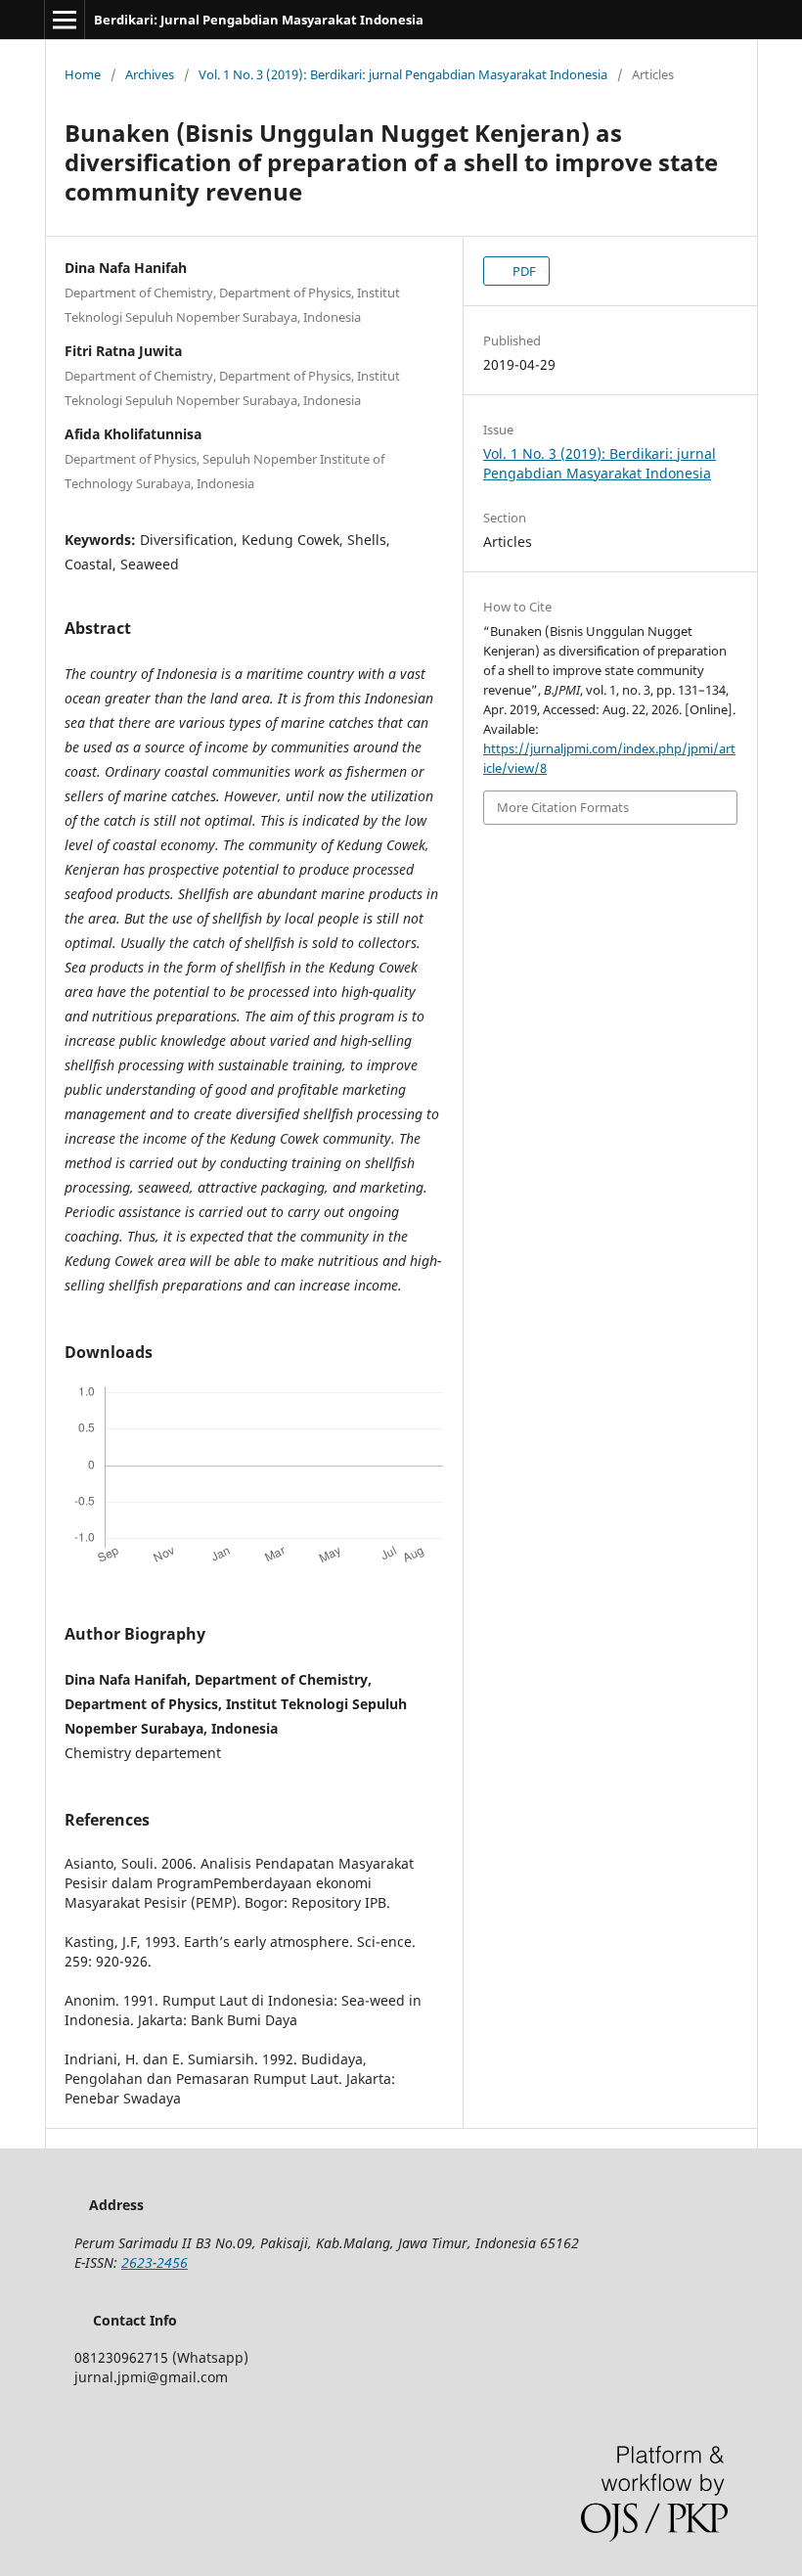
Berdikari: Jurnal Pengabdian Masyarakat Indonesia (259, 20)
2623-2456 (155, 2262)
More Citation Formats (563, 807)
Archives (150, 74)
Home (83, 74)
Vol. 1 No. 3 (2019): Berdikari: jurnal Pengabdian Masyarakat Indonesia (403, 74)
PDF (523, 271)
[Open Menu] (65, 20)
